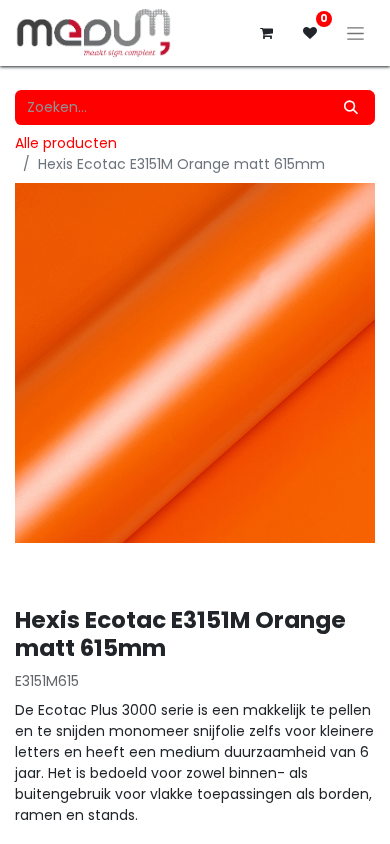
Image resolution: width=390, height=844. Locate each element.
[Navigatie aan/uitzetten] (355, 33)
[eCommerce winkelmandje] (266, 33)
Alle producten (66, 143)
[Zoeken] (351, 107)
